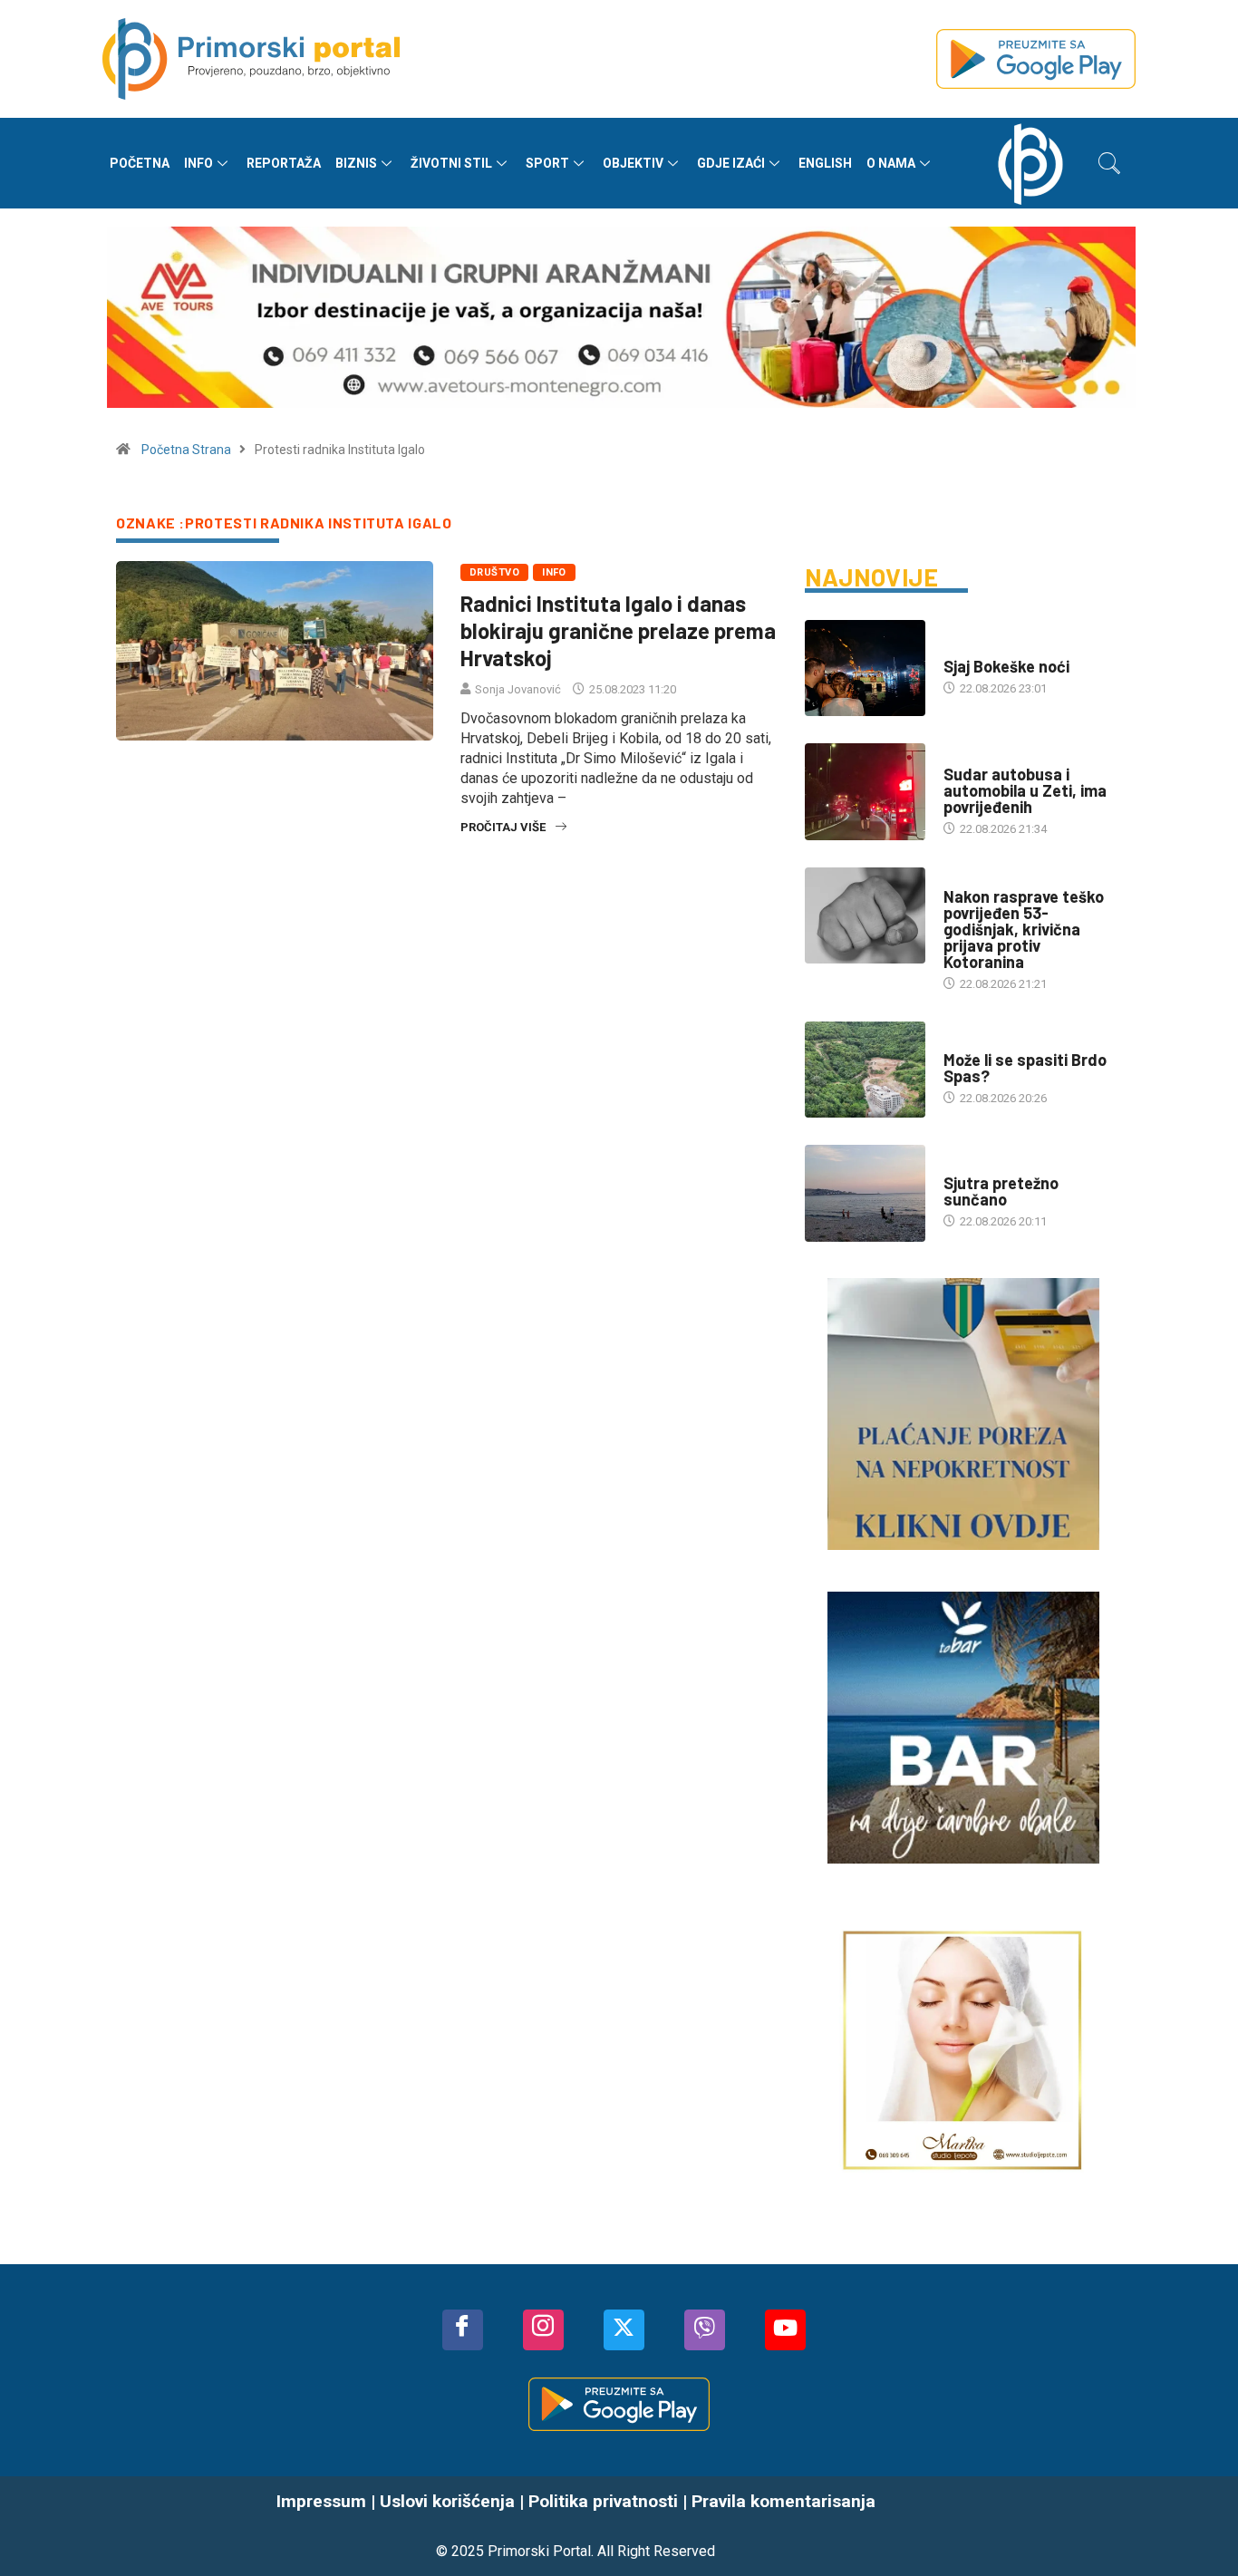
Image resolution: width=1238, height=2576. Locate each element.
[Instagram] (543, 2330)
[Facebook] (463, 2330)
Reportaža (284, 163)
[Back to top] (1197, 2526)
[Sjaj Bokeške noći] (865, 668)
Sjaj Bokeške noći (1006, 666)
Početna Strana (186, 450)
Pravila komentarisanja (783, 2501)
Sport (547, 163)
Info (198, 163)
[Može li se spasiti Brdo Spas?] (865, 1070)
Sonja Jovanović (518, 689)
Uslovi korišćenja (447, 2501)
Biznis (356, 163)
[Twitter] (624, 2330)
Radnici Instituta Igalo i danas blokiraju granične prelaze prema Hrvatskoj (618, 630)
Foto (958, 649)
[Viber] (705, 2330)
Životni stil (451, 163)
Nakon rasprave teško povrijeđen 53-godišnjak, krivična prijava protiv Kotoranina (1024, 929)
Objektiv (633, 163)
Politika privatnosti (603, 2501)
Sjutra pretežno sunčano (1001, 1191)
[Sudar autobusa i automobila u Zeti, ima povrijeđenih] (865, 791)
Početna (140, 163)
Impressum (321, 2501)
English (825, 163)
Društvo (494, 572)
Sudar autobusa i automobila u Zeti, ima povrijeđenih (1025, 790)
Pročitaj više (503, 827)
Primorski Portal (539, 2551)
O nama (891, 163)
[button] (1109, 163)
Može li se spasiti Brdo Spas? (1025, 1068)
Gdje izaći (731, 163)
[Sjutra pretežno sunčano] (865, 1193)
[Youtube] (785, 2330)
